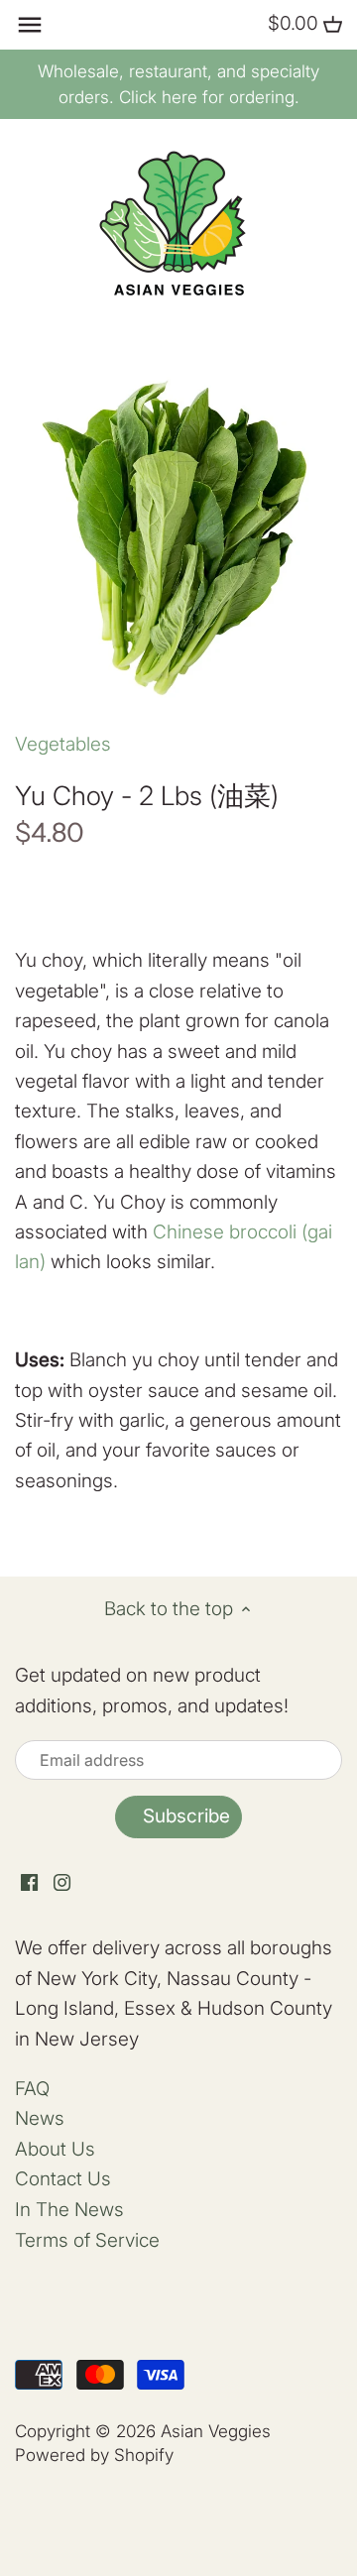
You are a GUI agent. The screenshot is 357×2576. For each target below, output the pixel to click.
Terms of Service (87, 2240)
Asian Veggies (216, 2431)
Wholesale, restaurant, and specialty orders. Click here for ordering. (178, 84)
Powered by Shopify (94, 2455)
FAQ (32, 2089)
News (40, 2118)
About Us (55, 2149)
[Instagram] (62, 1882)
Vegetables (63, 744)
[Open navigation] (30, 25)
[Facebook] (29, 1882)
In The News (69, 2210)
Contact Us (63, 2179)
